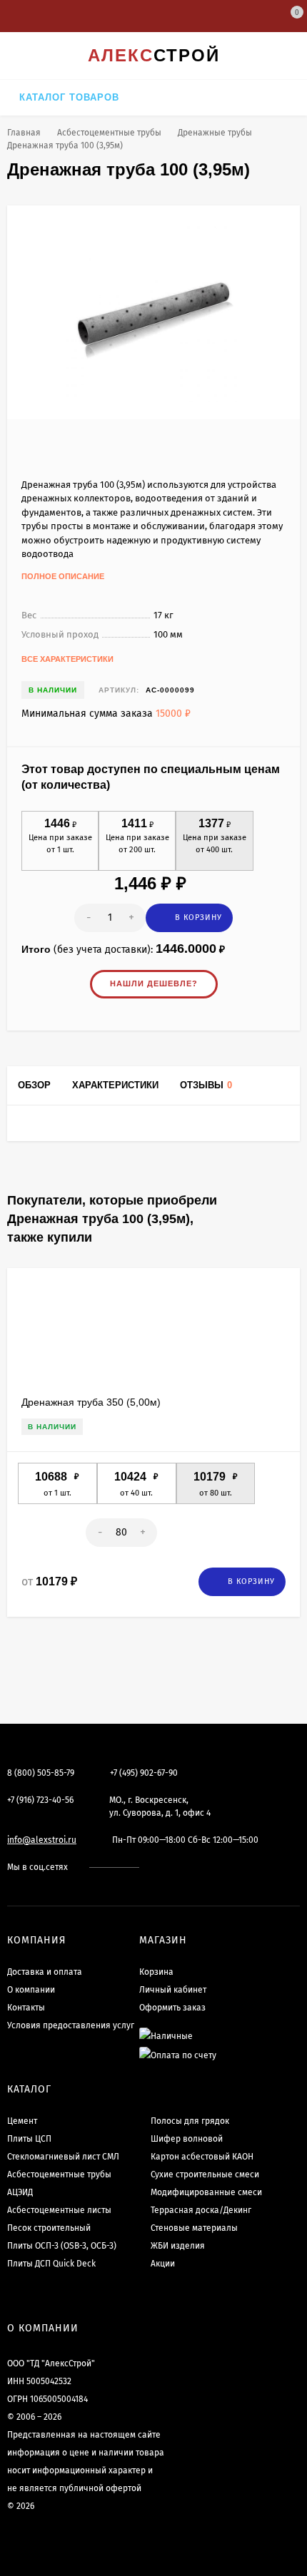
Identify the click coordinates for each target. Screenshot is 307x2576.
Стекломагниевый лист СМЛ (63, 2157)
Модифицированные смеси (206, 2192)
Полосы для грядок (190, 2121)
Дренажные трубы (215, 133)
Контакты (26, 2008)
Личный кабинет (173, 1990)
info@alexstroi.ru (42, 1840)
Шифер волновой (187, 2139)
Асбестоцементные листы (59, 2210)
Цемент (22, 2121)
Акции (163, 2264)
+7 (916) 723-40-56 (40, 1800)
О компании (31, 1990)
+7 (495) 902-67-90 (144, 1773)
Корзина (156, 1972)
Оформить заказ (172, 2008)
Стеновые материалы (194, 2228)
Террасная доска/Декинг (201, 2210)
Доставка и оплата (45, 1972)
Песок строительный (49, 2228)
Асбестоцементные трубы (109, 133)
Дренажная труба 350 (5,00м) (91, 1402)
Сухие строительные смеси (205, 2174)
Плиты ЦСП (29, 2139)
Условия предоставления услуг (71, 2025)
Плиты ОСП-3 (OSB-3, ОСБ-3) (62, 2246)
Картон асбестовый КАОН (202, 2157)
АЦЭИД (20, 2192)
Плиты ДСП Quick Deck (51, 2264)
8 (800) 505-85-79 (41, 1773)
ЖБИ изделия (178, 2246)
